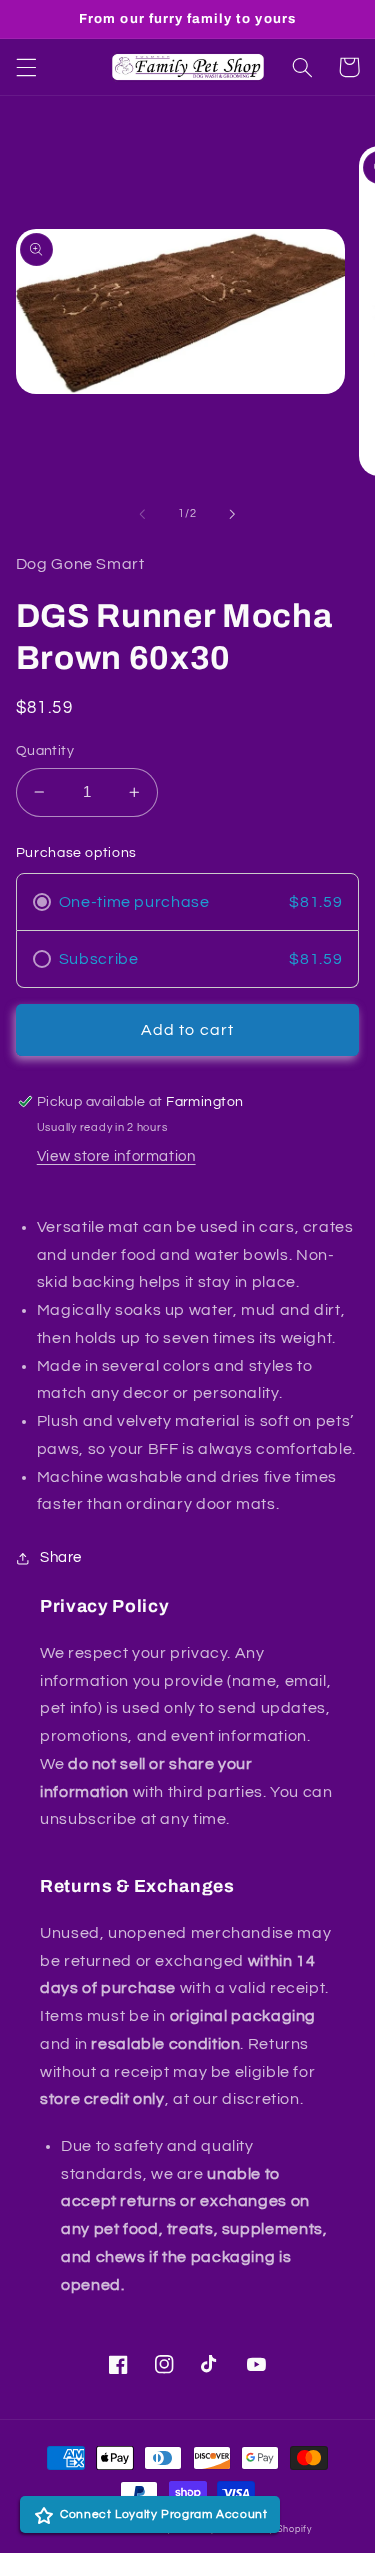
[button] (26, 67)
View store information (116, 1156)
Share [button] (61, 1557)
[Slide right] (233, 514)
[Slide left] (142, 514)
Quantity (45, 751)
